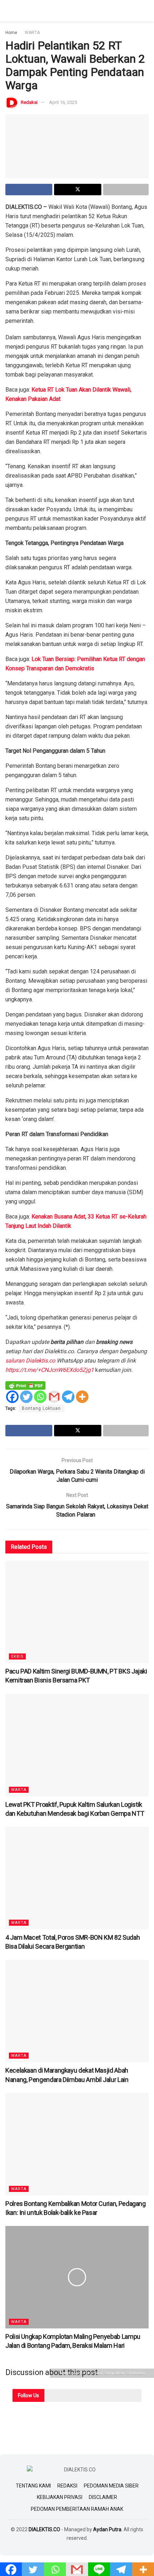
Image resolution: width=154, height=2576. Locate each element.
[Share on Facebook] (29, 190)
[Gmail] (54, 1397)
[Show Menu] (8, 11)
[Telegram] (68, 1397)
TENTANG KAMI (33, 2486)
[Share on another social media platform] (126, 190)
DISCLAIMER (103, 2497)
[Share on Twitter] (78, 190)
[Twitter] (26, 1397)
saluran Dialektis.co (31, 1361)
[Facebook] (12, 1397)
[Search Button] (146, 11)
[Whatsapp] (40, 1397)
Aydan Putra (107, 2529)
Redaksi (29, 102)
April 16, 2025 (63, 102)
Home (11, 33)
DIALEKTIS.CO (44, 2529)
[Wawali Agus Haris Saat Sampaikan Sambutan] (77, 146)
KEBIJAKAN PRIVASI (60, 2497)
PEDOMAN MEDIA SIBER (111, 2486)
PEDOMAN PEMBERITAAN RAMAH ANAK (77, 2509)
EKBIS (17, 1656)
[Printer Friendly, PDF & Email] (25, 1385)
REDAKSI (67, 2486)
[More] (82, 1397)
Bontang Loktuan (41, 1408)
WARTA (32, 33)
